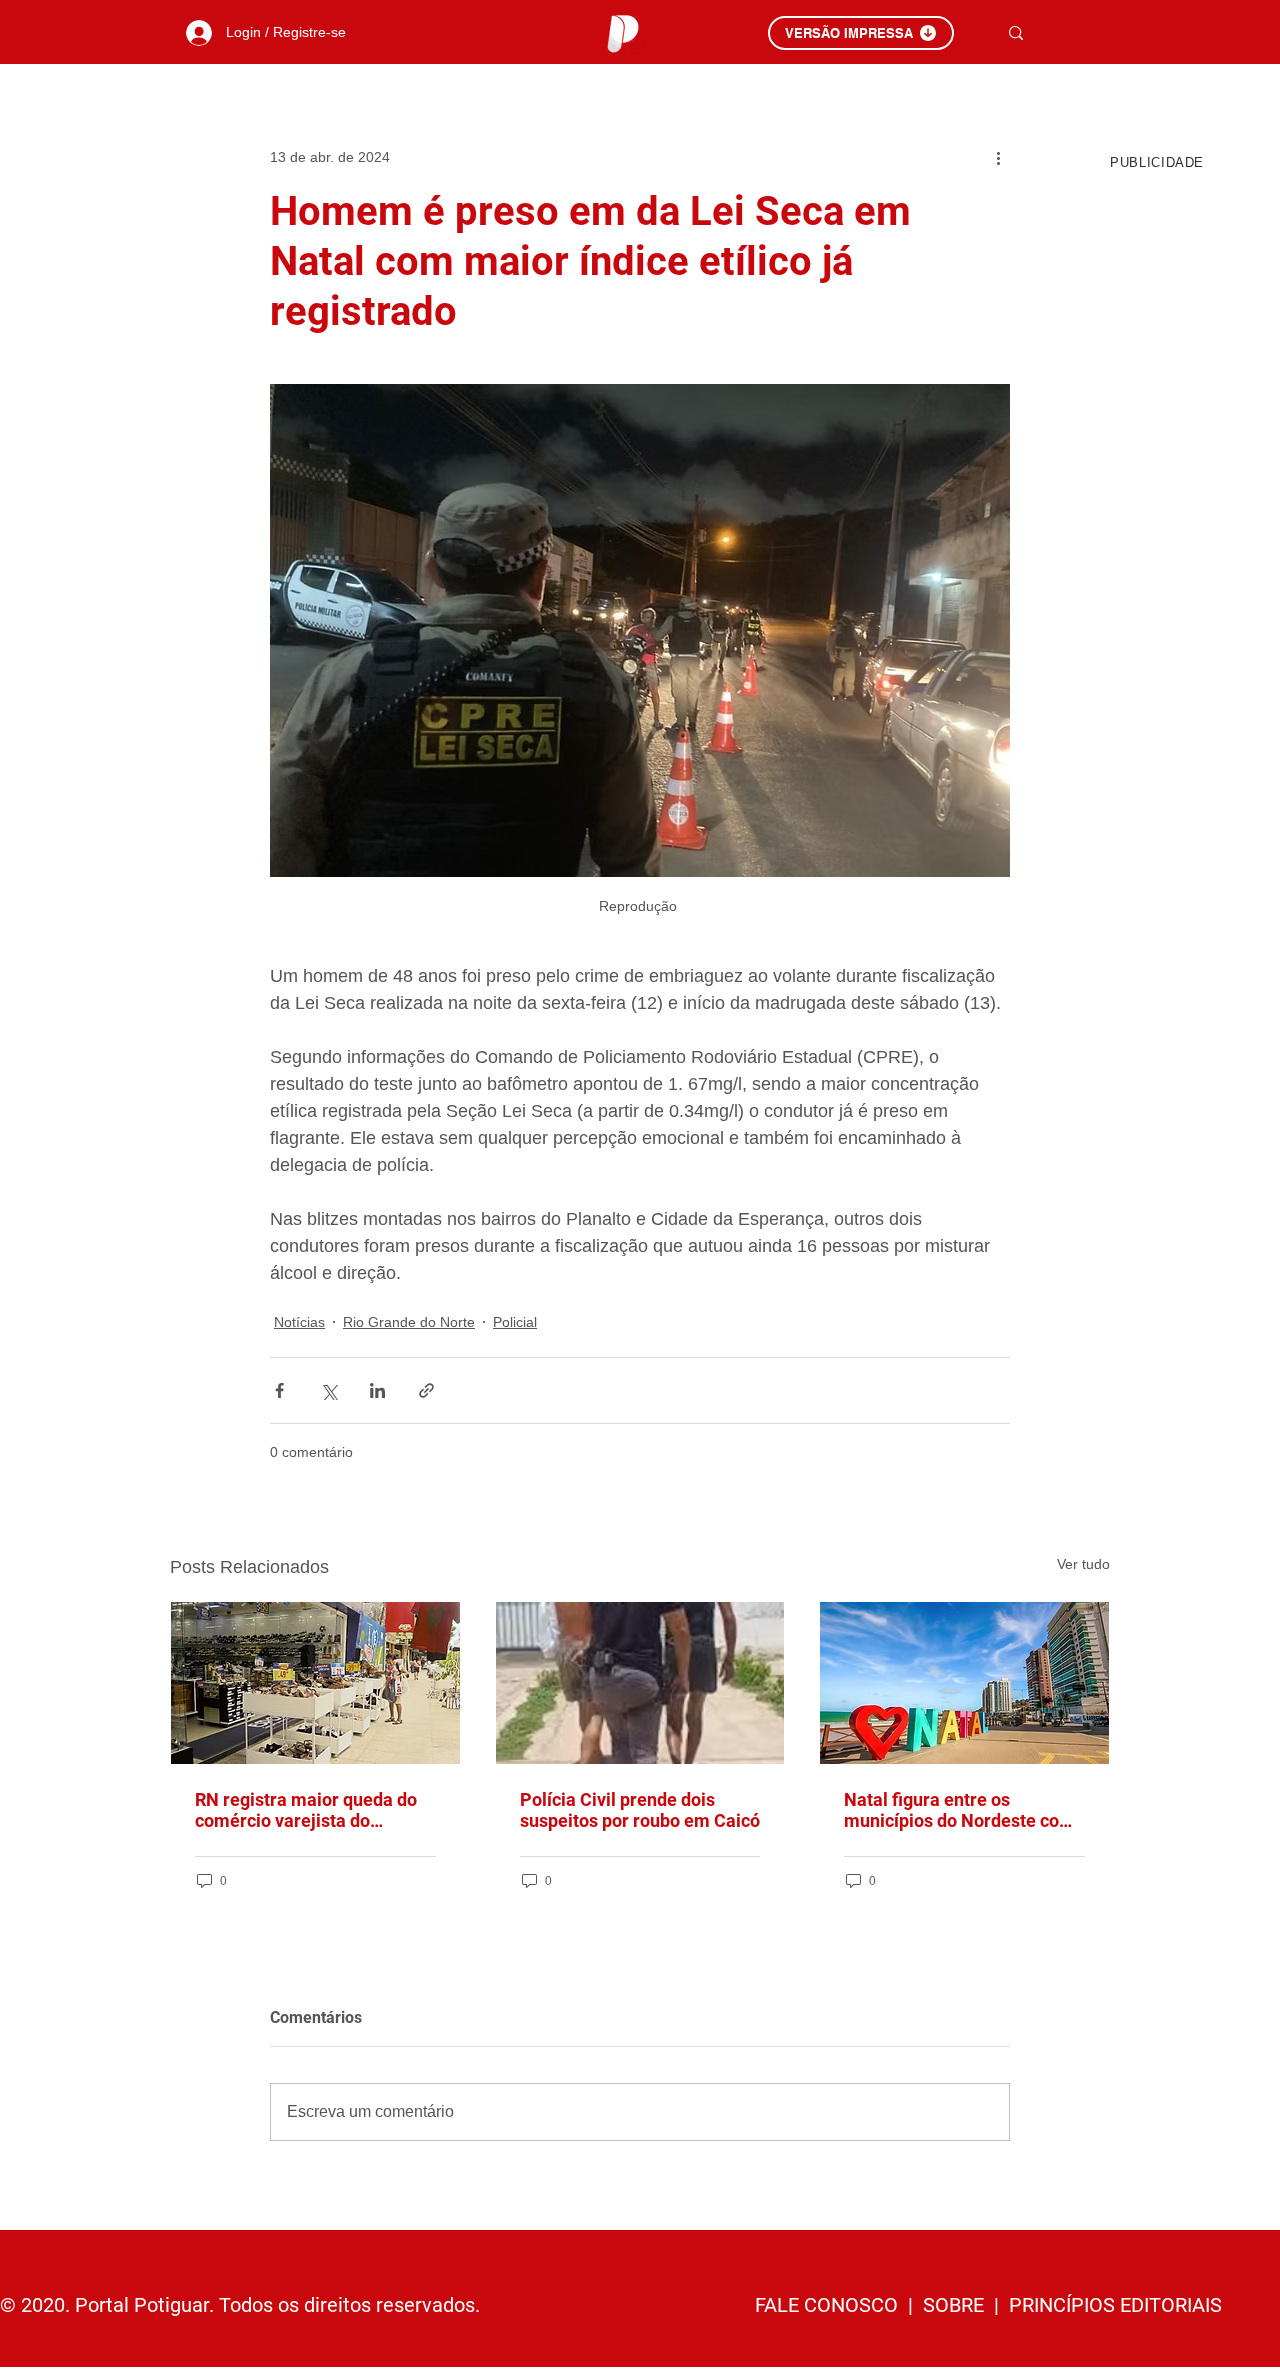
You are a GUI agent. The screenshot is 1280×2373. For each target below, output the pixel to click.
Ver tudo (1083, 1564)
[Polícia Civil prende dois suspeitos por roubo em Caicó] (640, 1683)
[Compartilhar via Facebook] (279, 1390)
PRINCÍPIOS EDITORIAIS (1115, 2305)
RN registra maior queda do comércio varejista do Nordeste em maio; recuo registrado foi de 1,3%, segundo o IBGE (306, 1810)
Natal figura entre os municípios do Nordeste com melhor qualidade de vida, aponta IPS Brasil (959, 1810)
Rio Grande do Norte (409, 1322)
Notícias (299, 1322)
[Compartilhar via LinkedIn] (377, 1390)
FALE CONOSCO (829, 2305)
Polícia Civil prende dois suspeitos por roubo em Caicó (640, 1810)
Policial (515, 1322)
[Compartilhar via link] (426, 1390)
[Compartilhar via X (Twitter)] (328, 1390)
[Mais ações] (998, 157)
